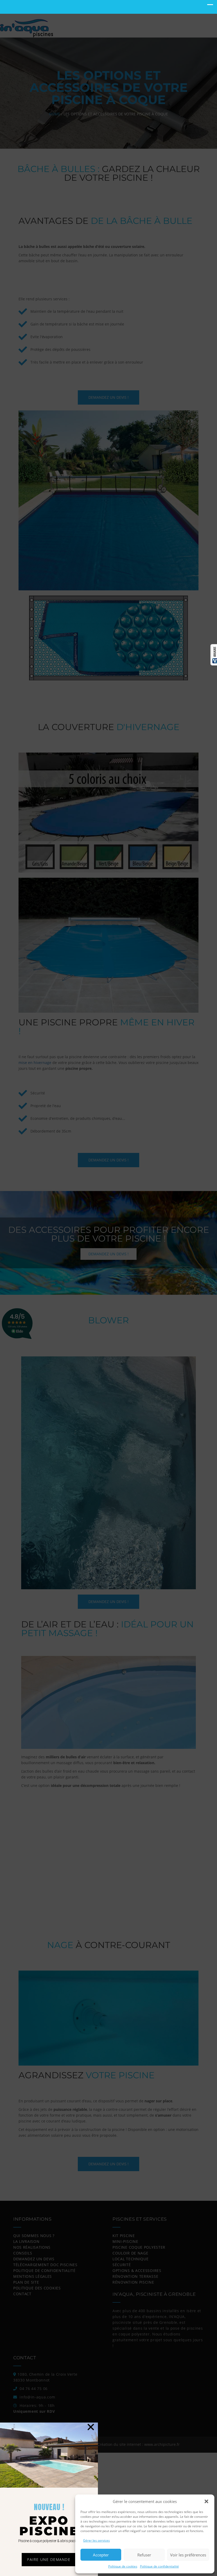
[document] (108, 1288)
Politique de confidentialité (159, 2566)
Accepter (101, 2555)
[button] (206, 2501)
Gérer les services (96, 2540)
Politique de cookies (123, 2566)
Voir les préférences (188, 2555)
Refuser (144, 2555)
